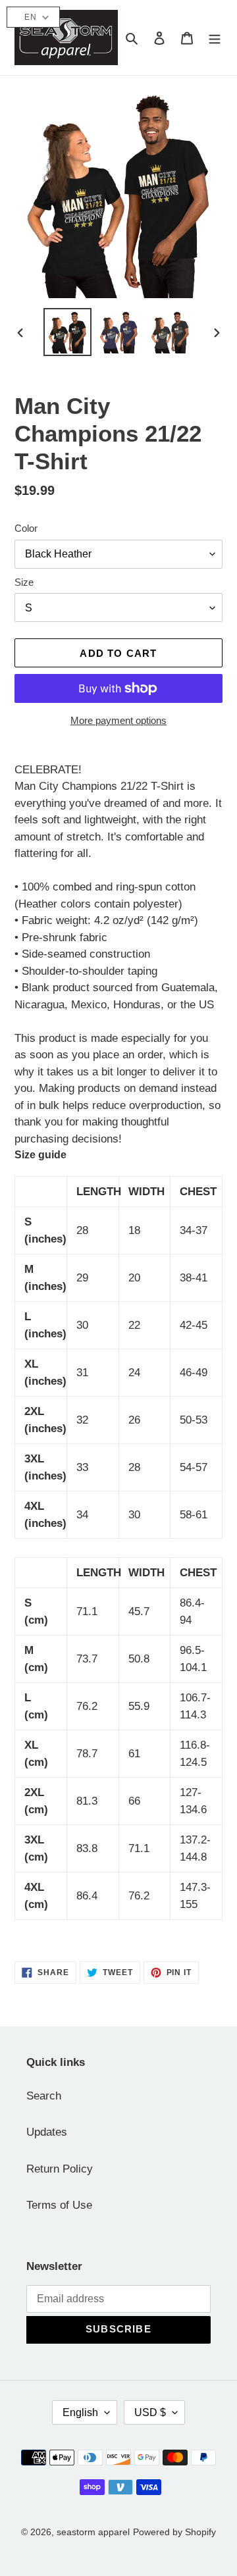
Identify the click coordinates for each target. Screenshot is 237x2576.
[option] (67, 332)
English (80, 2412)
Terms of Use (59, 2205)
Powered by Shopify (174, 2532)
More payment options (118, 720)
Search (44, 2096)
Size (24, 582)
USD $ (150, 2412)
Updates (47, 2132)
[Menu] (215, 38)
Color (26, 528)
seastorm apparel (93, 2532)
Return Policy (60, 2169)
